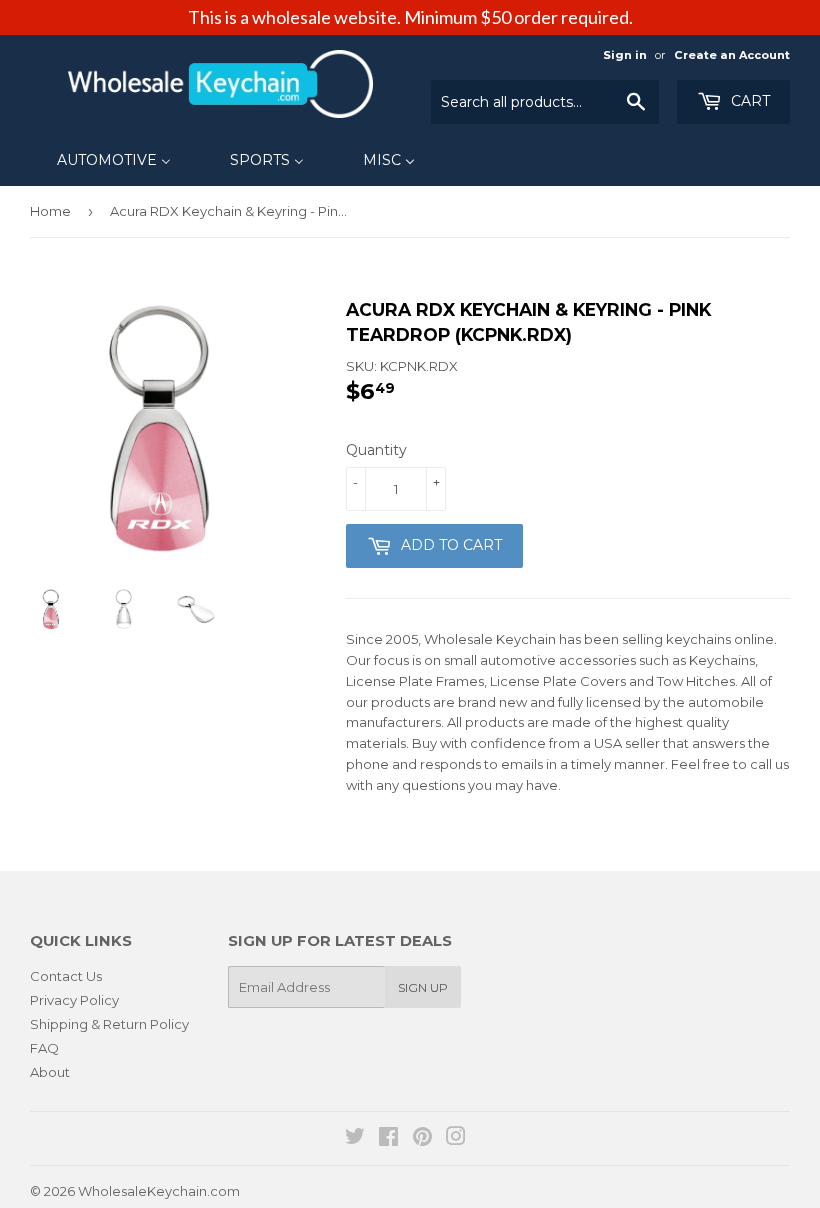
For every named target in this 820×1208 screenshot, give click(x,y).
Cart (748, 101)
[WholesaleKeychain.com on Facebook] (388, 1139)
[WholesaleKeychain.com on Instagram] (456, 1139)
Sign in (625, 55)
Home (50, 211)
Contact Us (66, 976)
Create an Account (732, 55)
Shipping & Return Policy (109, 1024)
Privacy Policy (74, 1000)
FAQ (44, 1048)
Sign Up (423, 987)
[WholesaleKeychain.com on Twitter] (355, 1139)
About (50, 1072)
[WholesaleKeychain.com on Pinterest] (422, 1139)
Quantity (376, 450)
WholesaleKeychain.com (159, 1191)
